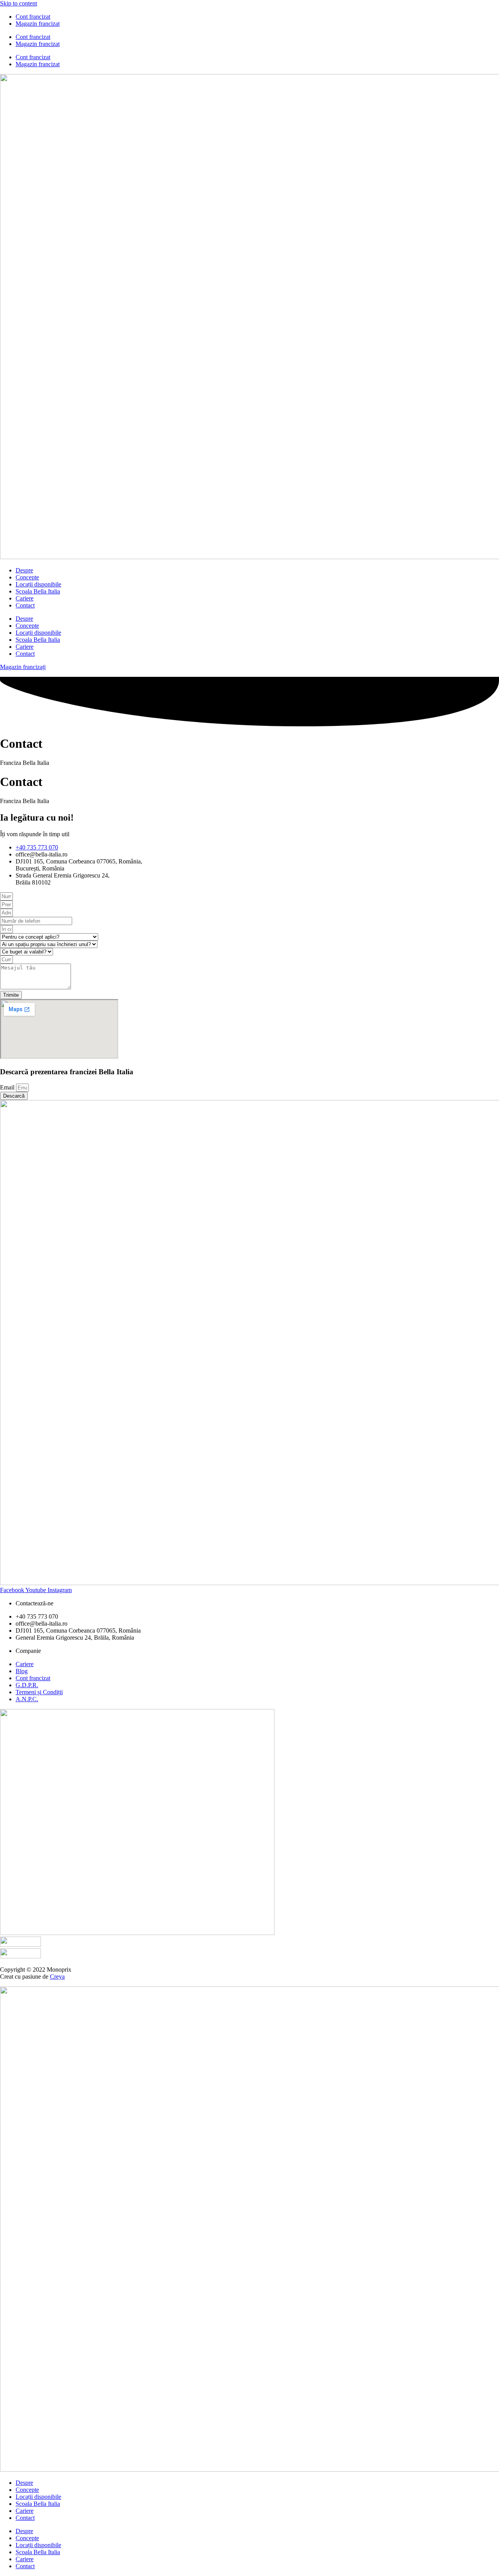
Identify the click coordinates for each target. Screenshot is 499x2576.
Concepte (27, 577)
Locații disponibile (38, 584)
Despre (24, 570)
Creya (57, 1977)
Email (8, 1087)
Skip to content (19, 3)
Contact (25, 605)
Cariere (25, 598)
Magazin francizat (38, 24)
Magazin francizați (23, 667)
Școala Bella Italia (38, 591)
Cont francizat (33, 17)
